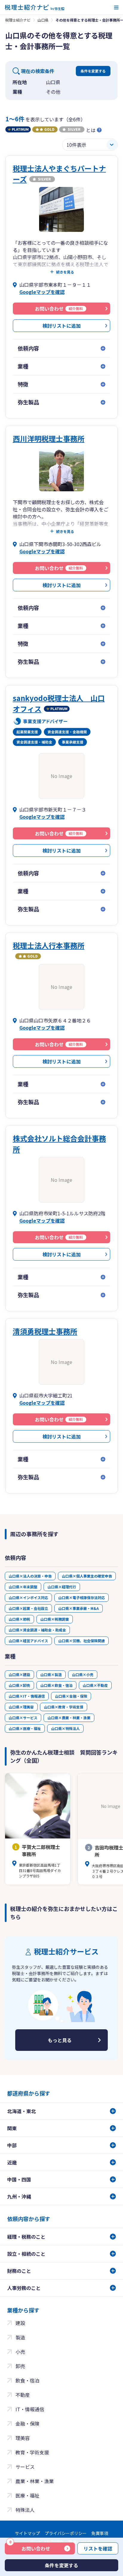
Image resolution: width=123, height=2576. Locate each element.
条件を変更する (93, 71)
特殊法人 (25, 2510)
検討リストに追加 (61, 326)
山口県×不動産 (95, 1685)
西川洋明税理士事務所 (49, 438)
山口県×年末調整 (23, 1587)
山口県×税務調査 (55, 1619)
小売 (20, 2352)
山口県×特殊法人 (65, 1728)
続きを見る (65, 272)
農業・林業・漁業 (35, 2481)
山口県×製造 (51, 1674)
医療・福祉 (27, 2495)
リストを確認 (98, 2548)
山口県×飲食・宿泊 (56, 1685)
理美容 (23, 2438)
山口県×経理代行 (62, 1587)
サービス (25, 2467)
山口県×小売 (83, 1674)
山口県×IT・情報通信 (27, 1696)
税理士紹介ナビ (18, 20)
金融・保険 (27, 2424)
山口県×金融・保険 (71, 1696)
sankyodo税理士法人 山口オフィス (59, 703)
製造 (20, 2337)
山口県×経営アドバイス (28, 1641)
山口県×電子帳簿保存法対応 (82, 1597)
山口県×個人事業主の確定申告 (87, 1576)
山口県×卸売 (19, 1685)
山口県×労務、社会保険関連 (82, 1641)
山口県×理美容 (21, 1707)
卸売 (20, 2366)
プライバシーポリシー (66, 2533)
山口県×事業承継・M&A (79, 1608)
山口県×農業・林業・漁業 (69, 1718)
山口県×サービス (23, 1718)
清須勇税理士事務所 (45, 1331)
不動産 (23, 2395)
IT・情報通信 (30, 2409)
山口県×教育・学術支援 (64, 1707)
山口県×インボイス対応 (28, 1597)
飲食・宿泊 (27, 2380)
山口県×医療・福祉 (25, 1728)
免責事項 (100, 2533)
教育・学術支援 (32, 2452)
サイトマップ (27, 2533)
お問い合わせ (30, 2547)
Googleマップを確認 (42, 292)
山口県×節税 (19, 1619)
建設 (20, 2323)
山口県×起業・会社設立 (28, 1608)
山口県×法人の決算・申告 (30, 1576)
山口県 (43, 20)
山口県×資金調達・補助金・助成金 (37, 1630)
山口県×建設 (19, 1674)
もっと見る (60, 2040)
